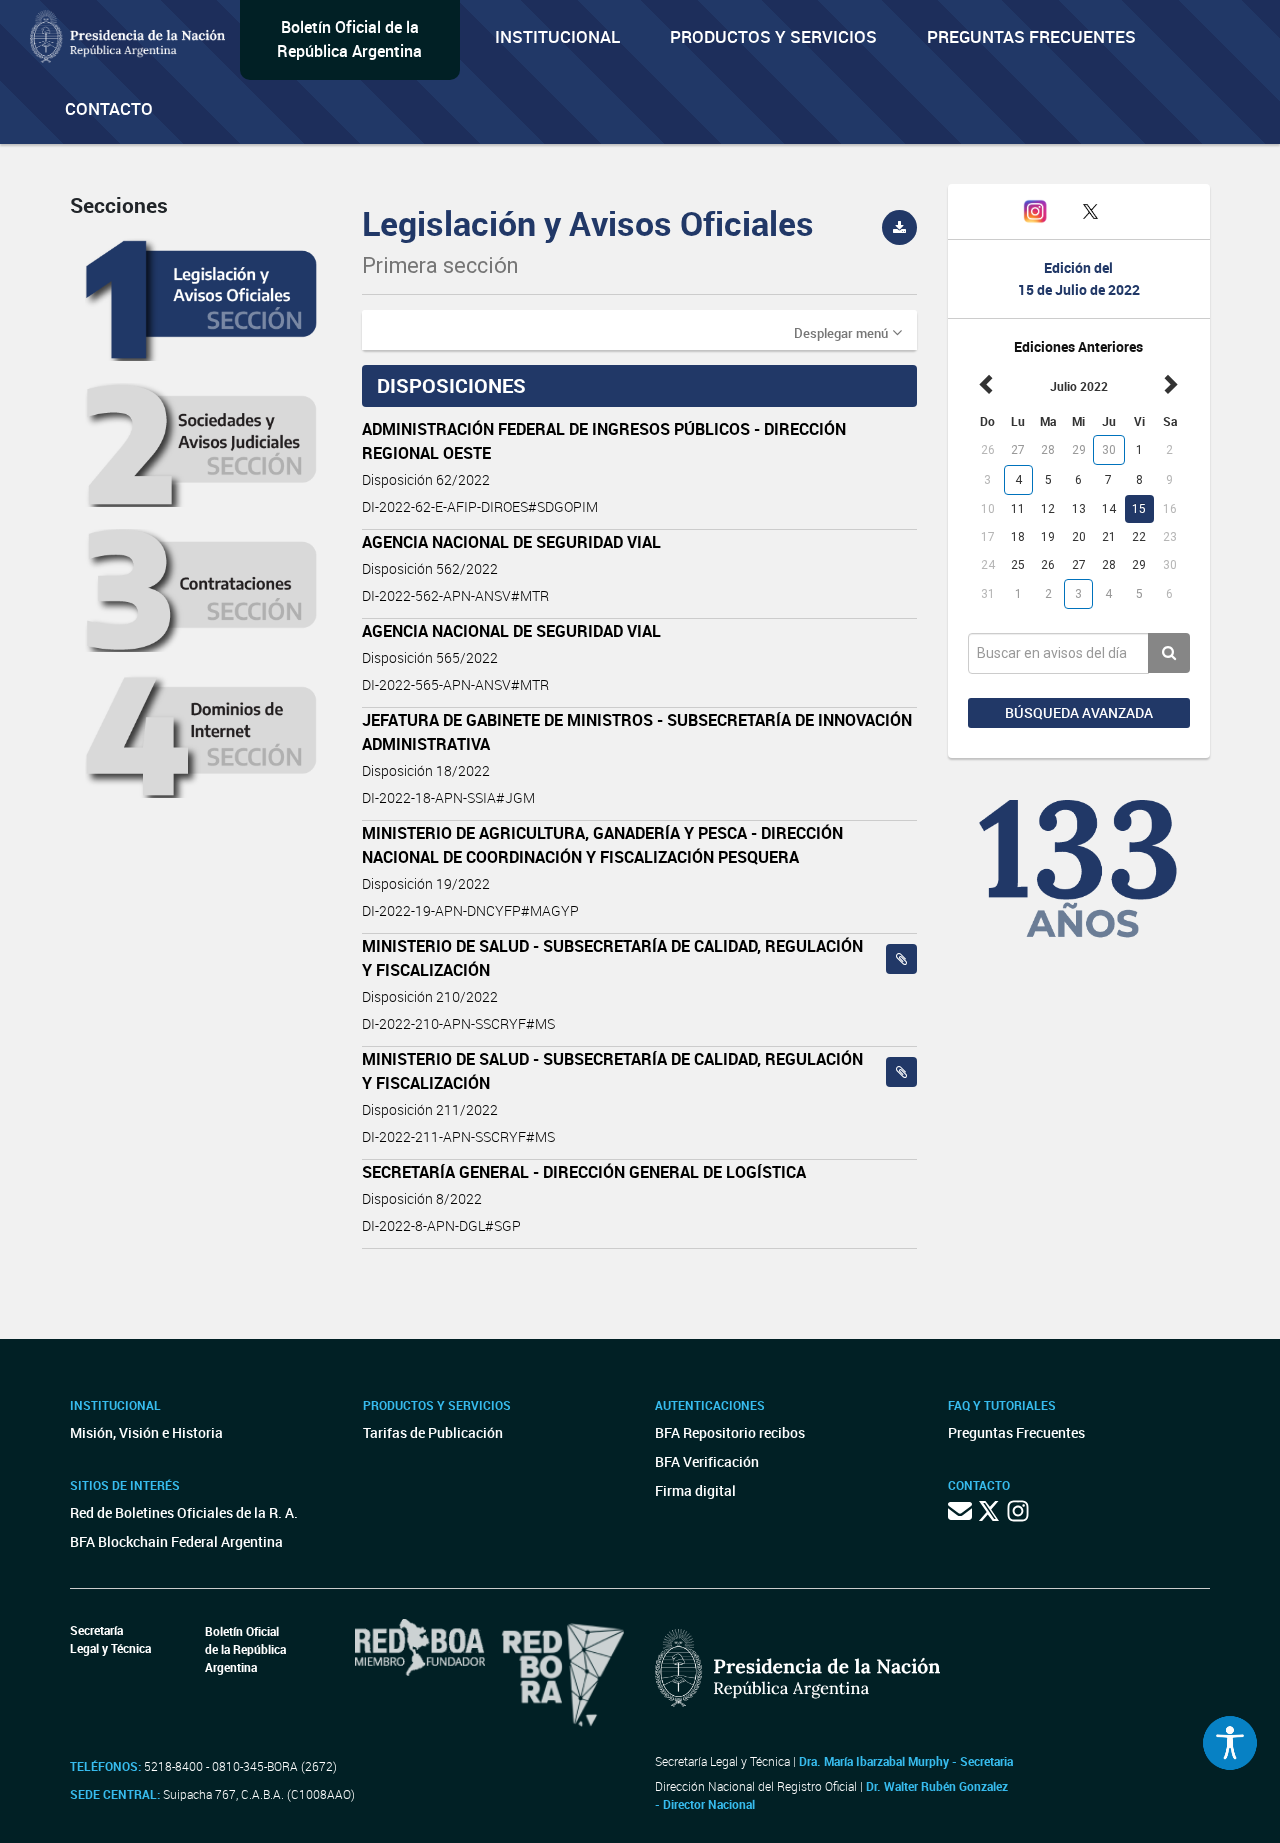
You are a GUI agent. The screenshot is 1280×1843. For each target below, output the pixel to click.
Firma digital (695, 1490)
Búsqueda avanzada (1079, 712)
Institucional (557, 36)
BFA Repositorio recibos (730, 1432)
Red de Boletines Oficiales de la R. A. (184, 1512)
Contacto (109, 108)
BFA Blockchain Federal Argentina (176, 1541)
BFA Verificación (707, 1461)
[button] (848, 332)
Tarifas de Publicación (433, 1432)
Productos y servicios (773, 36)
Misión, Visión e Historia (146, 1432)
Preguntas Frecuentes (1031, 36)
